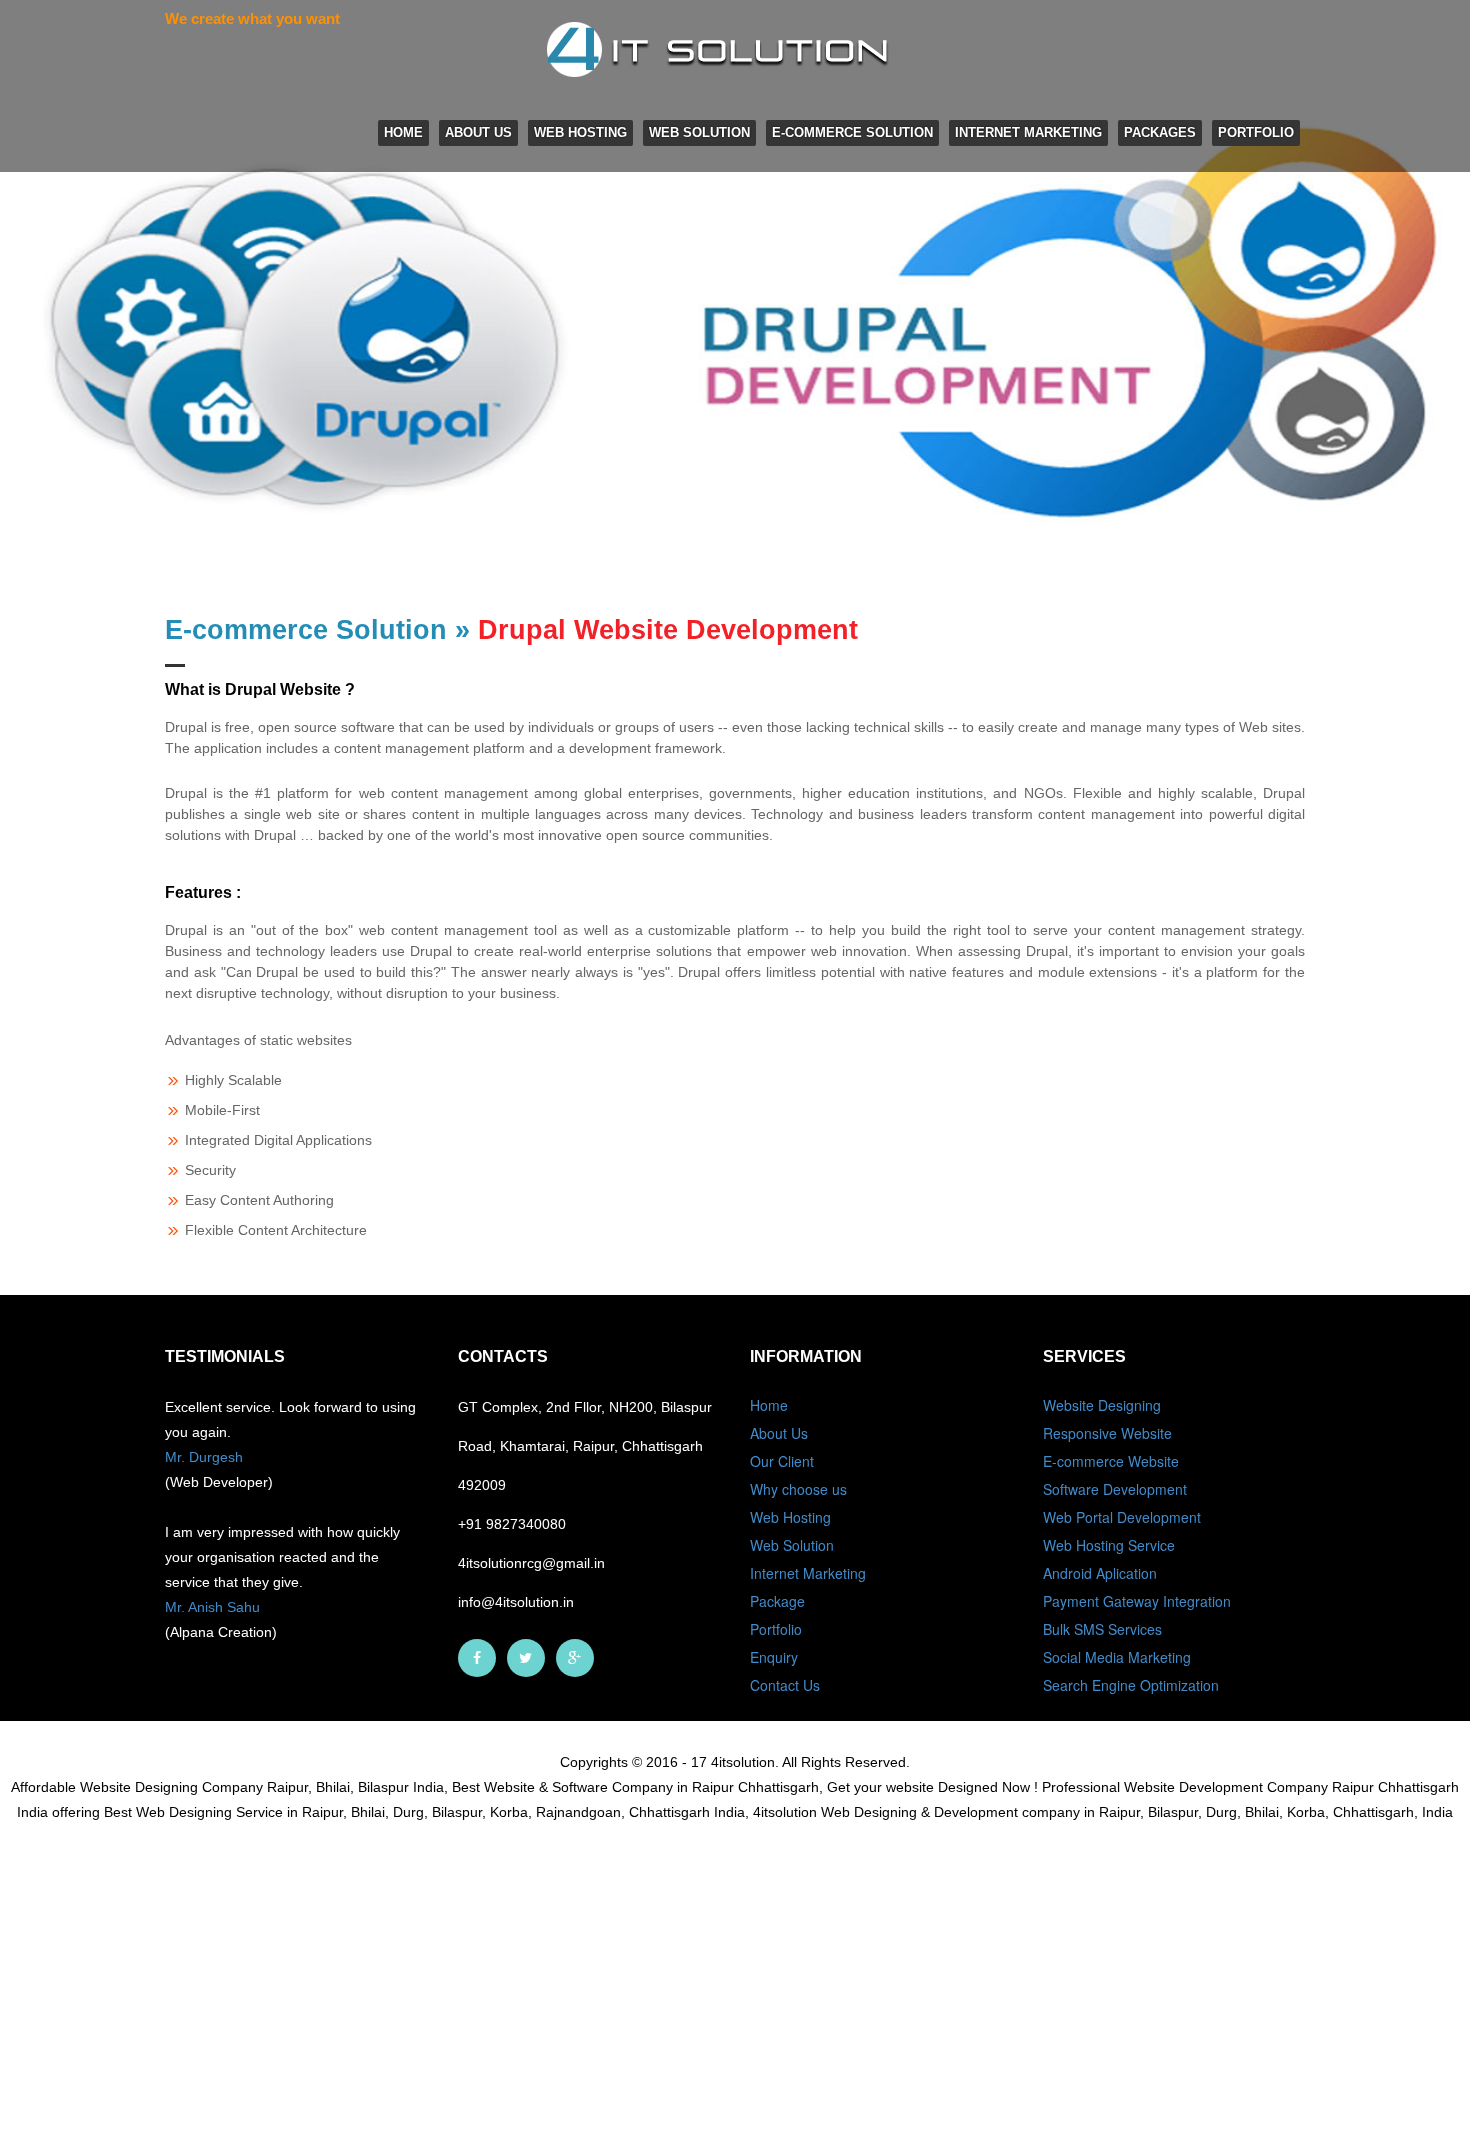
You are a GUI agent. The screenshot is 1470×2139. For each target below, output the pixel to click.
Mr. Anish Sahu (212, 1607)
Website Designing (1102, 1405)
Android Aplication (1100, 1573)
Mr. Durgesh (204, 1457)
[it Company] (575, 1658)
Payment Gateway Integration (1137, 1601)
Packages (1160, 132)
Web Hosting (580, 132)
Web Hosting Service (1109, 1545)
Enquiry (774, 1657)
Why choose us (798, 1489)
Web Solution (699, 132)
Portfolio (1256, 132)
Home (769, 1405)
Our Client (782, 1461)
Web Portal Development (1122, 1517)
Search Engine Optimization (1131, 1685)
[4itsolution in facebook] (477, 1658)
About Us (478, 132)
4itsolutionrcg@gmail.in (531, 1563)
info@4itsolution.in (516, 1602)
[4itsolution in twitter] (526, 1658)
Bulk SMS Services (1102, 1629)
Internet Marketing (1028, 132)
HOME (403, 132)
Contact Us (785, 1685)
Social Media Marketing (1117, 1657)
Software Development (1115, 1489)
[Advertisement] (600, 1995)
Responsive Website (1107, 1433)
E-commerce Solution (852, 132)
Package (777, 1601)
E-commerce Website (1111, 1461)
